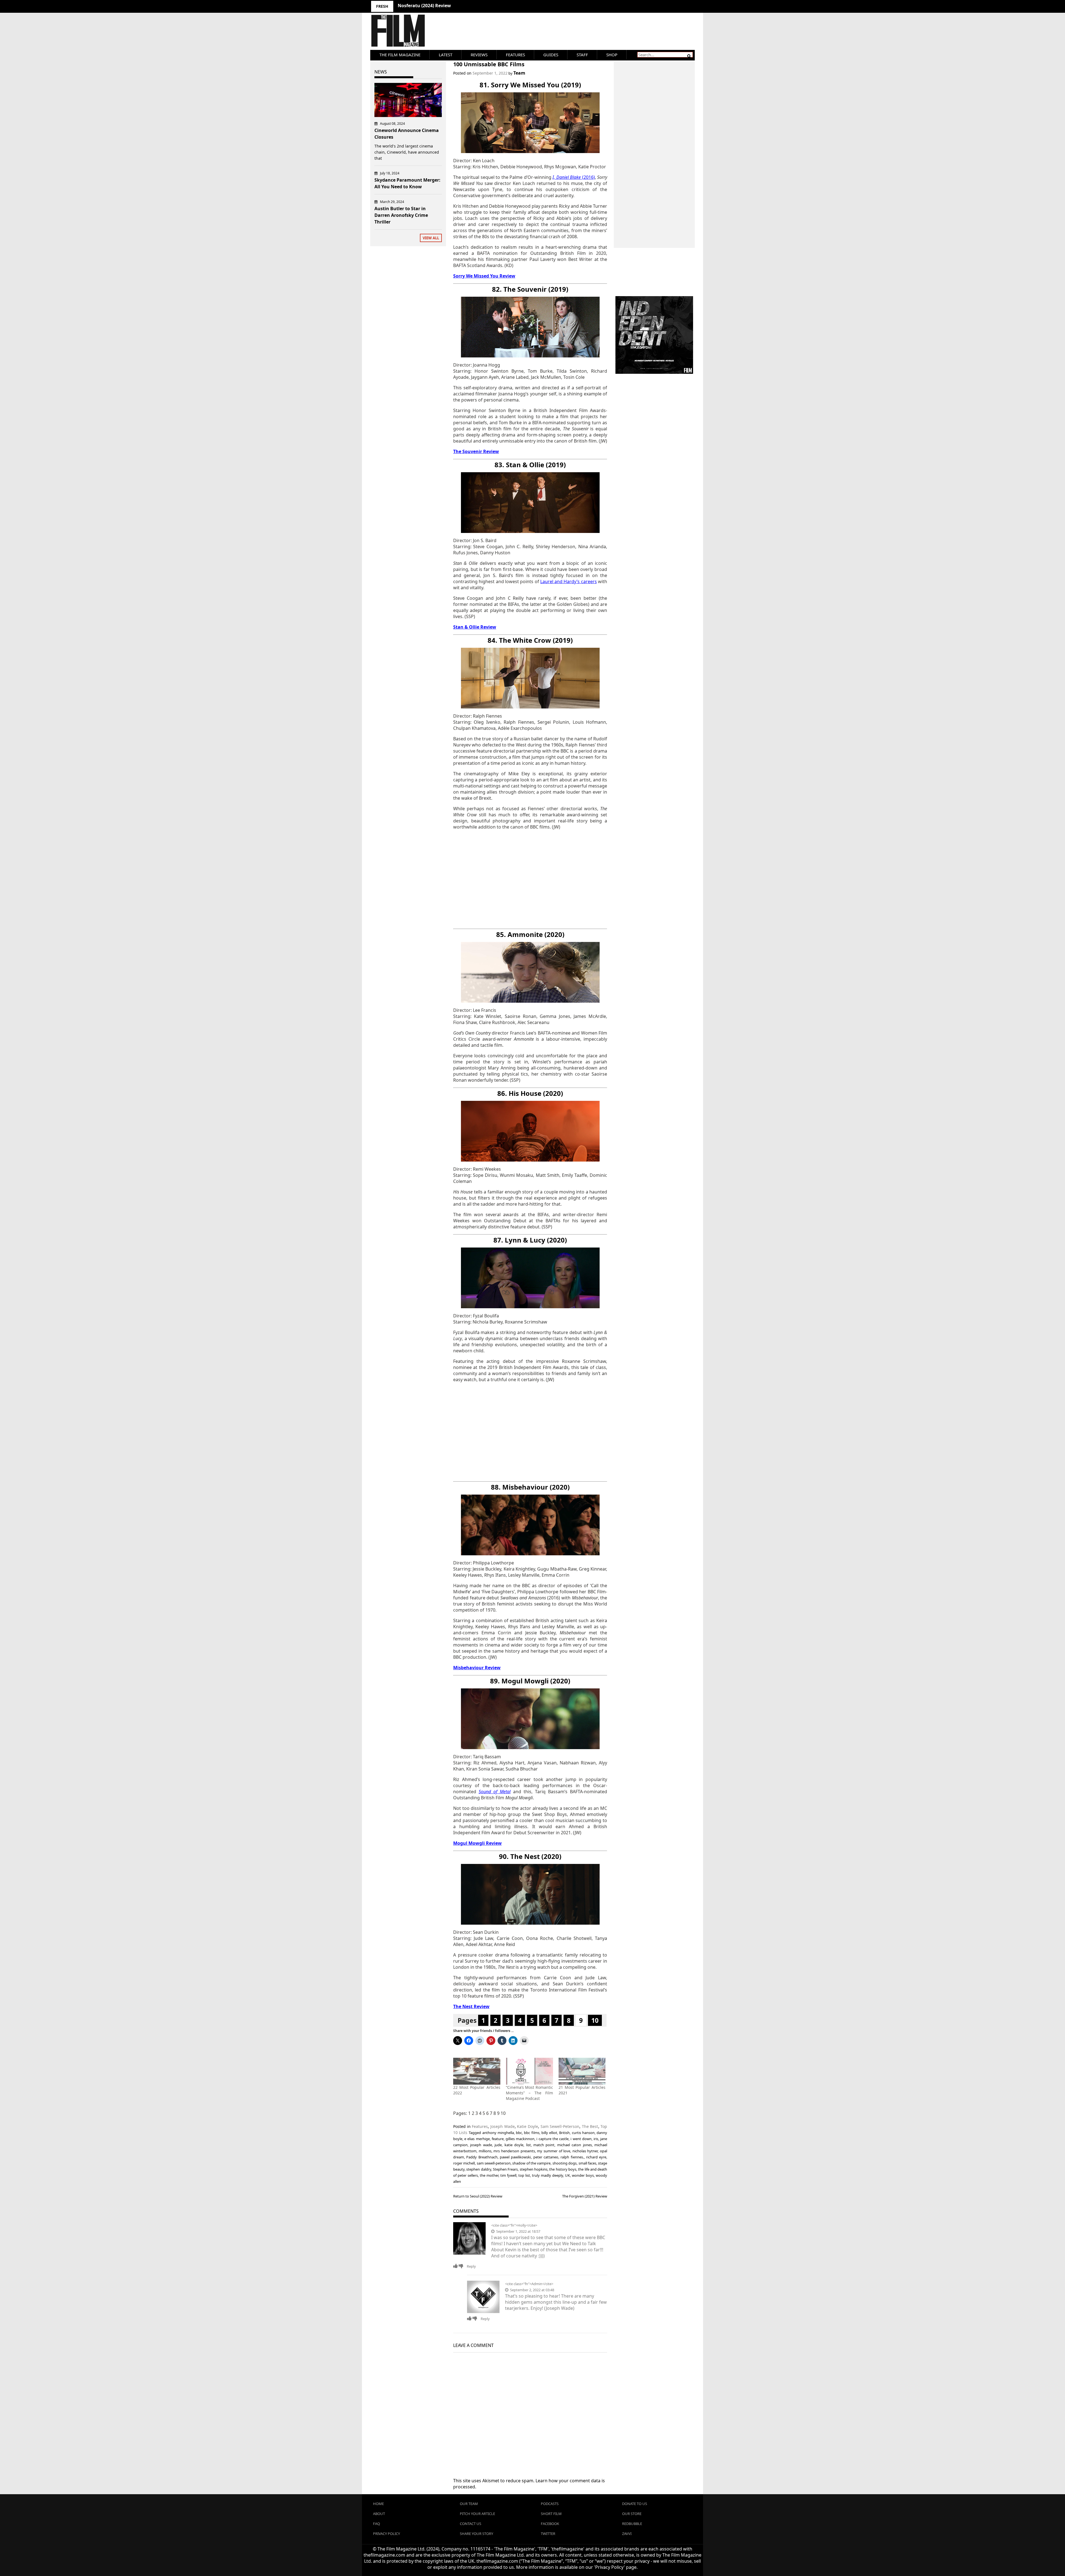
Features (515, 55)
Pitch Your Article (477, 2514)
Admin (537, 2284)
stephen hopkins (534, 2169)
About (379, 2514)
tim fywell (508, 2175)
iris (596, 2139)
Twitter (548, 2534)
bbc (519, 2133)
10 (595, 2020)
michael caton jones (575, 2145)
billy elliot (549, 2133)
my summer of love (554, 2151)
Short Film (551, 2514)
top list (524, 2175)
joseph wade (481, 2145)
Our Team (469, 2504)
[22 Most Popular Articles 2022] (477, 2071)
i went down (581, 2139)
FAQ (376, 2524)
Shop (612, 55)
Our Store (632, 2514)
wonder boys (583, 2175)
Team (519, 73)
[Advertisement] (530, 879)
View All (431, 238)
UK (567, 2175)
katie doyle (514, 2145)
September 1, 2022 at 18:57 (518, 2231)
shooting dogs (565, 2163)
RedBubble (632, 2524)
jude (498, 2145)
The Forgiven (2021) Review (585, 2196)
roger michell (464, 2163)
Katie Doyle (528, 2126)
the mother (489, 2175)
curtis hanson (583, 2133)
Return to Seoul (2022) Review (478, 2196)
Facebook (550, 2524)
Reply (471, 2266)
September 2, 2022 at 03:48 (532, 2290)
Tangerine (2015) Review (424, 6)
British (564, 2133)
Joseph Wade (503, 2126)
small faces (587, 2163)
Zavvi (627, 2534)
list (528, 2145)
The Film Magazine (400, 55)
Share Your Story (476, 2534)
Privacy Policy (386, 2534)
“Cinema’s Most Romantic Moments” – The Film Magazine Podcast (529, 2093)
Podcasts (550, 2504)
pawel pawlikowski (515, 2157)
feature (498, 2139)
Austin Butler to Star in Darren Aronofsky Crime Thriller (401, 215)
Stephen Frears (505, 2169)
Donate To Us (635, 2504)
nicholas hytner (585, 2151)
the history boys (563, 2169)
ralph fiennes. (572, 2157)
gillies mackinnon (520, 2139)
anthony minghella (498, 2133)
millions (485, 2151)
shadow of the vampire (531, 2163)
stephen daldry (479, 2169)
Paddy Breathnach (482, 2157)
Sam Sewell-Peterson (560, 2126)
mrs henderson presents (514, 2151)
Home (378, 2504)
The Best (590, 2126)
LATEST (446, 55)
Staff (582, 55)
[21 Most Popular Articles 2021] (582, 2071)
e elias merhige (477, 2139)
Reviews (479, 55)
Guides (551, 55)
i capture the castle (552, 2139)
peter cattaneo (546, 2157)
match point (544, 2145)
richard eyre (596, 2157)
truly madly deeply (547, 2175)
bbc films (532, 2133)
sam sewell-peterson (494, 2163)
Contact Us (471, 2524)
